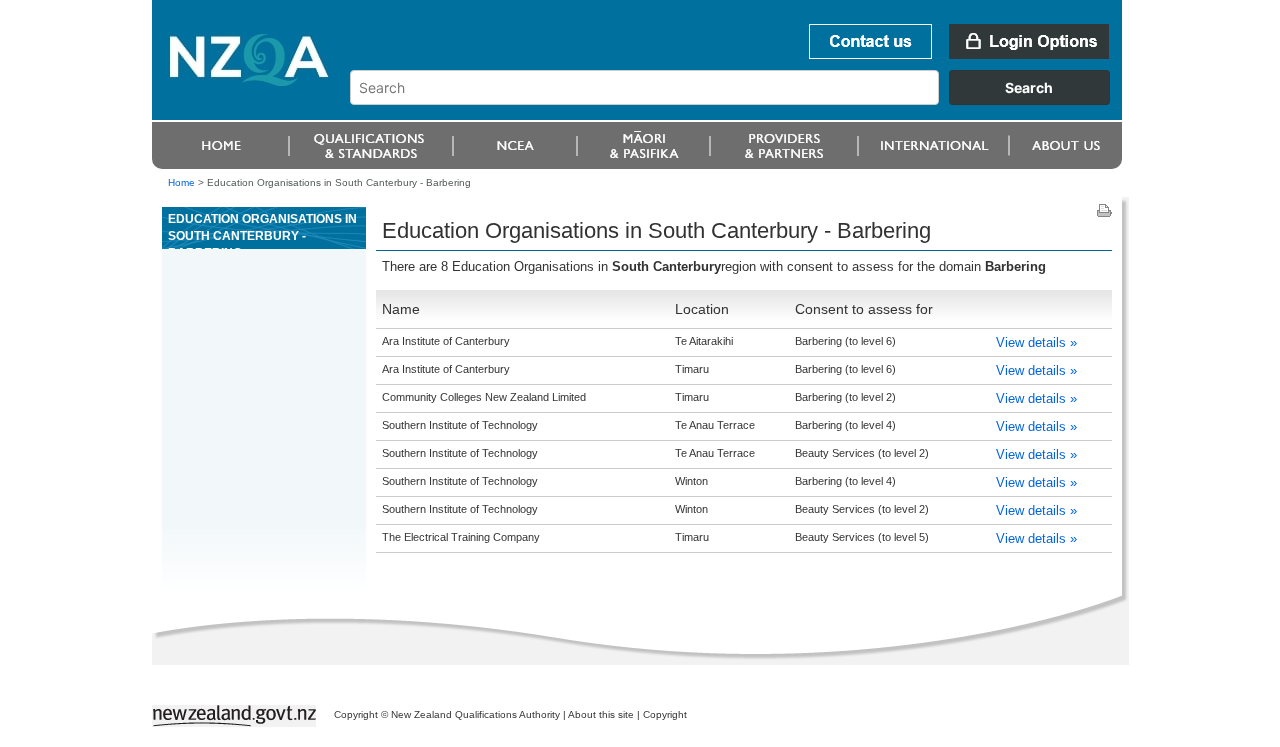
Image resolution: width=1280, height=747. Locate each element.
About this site (601, 714)
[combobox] (739, 100)
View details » (1036, 342)
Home (181, 182)
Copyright (665, 714)
